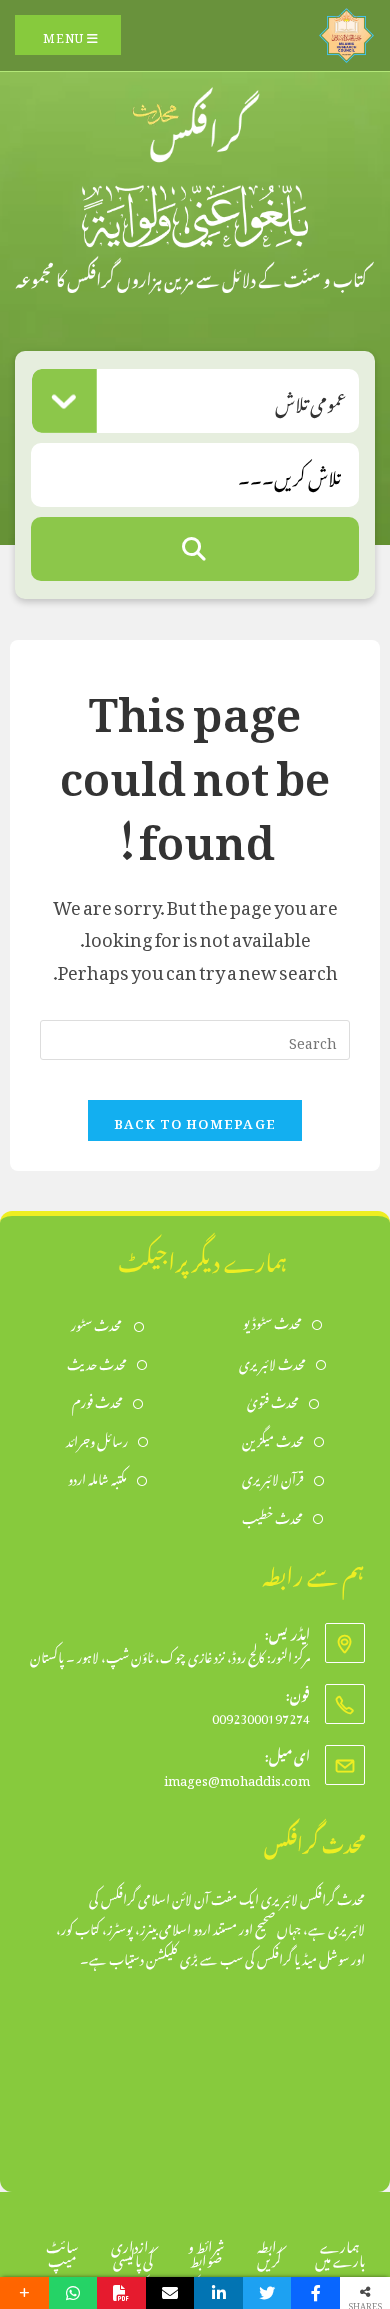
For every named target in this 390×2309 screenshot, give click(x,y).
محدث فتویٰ (273, 1400)
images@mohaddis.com (237, 1777)
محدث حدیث (97, 1362)
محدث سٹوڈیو (272, 1321)
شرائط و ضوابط (206, 2250)
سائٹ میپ (62, 2250)
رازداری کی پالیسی (133, 2250)
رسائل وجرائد (97, 1439)
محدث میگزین (273, 1439)
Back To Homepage (195, 1120)
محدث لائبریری (272, 1362)
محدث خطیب (272, 1516)
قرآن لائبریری (273, 1477)
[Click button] (195, 549)
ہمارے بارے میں (340, 2250)
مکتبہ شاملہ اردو (97, 1477)
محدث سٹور (97, 1323)
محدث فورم (97, 1400)
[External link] (346, 30)
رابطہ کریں (270, 2250)
